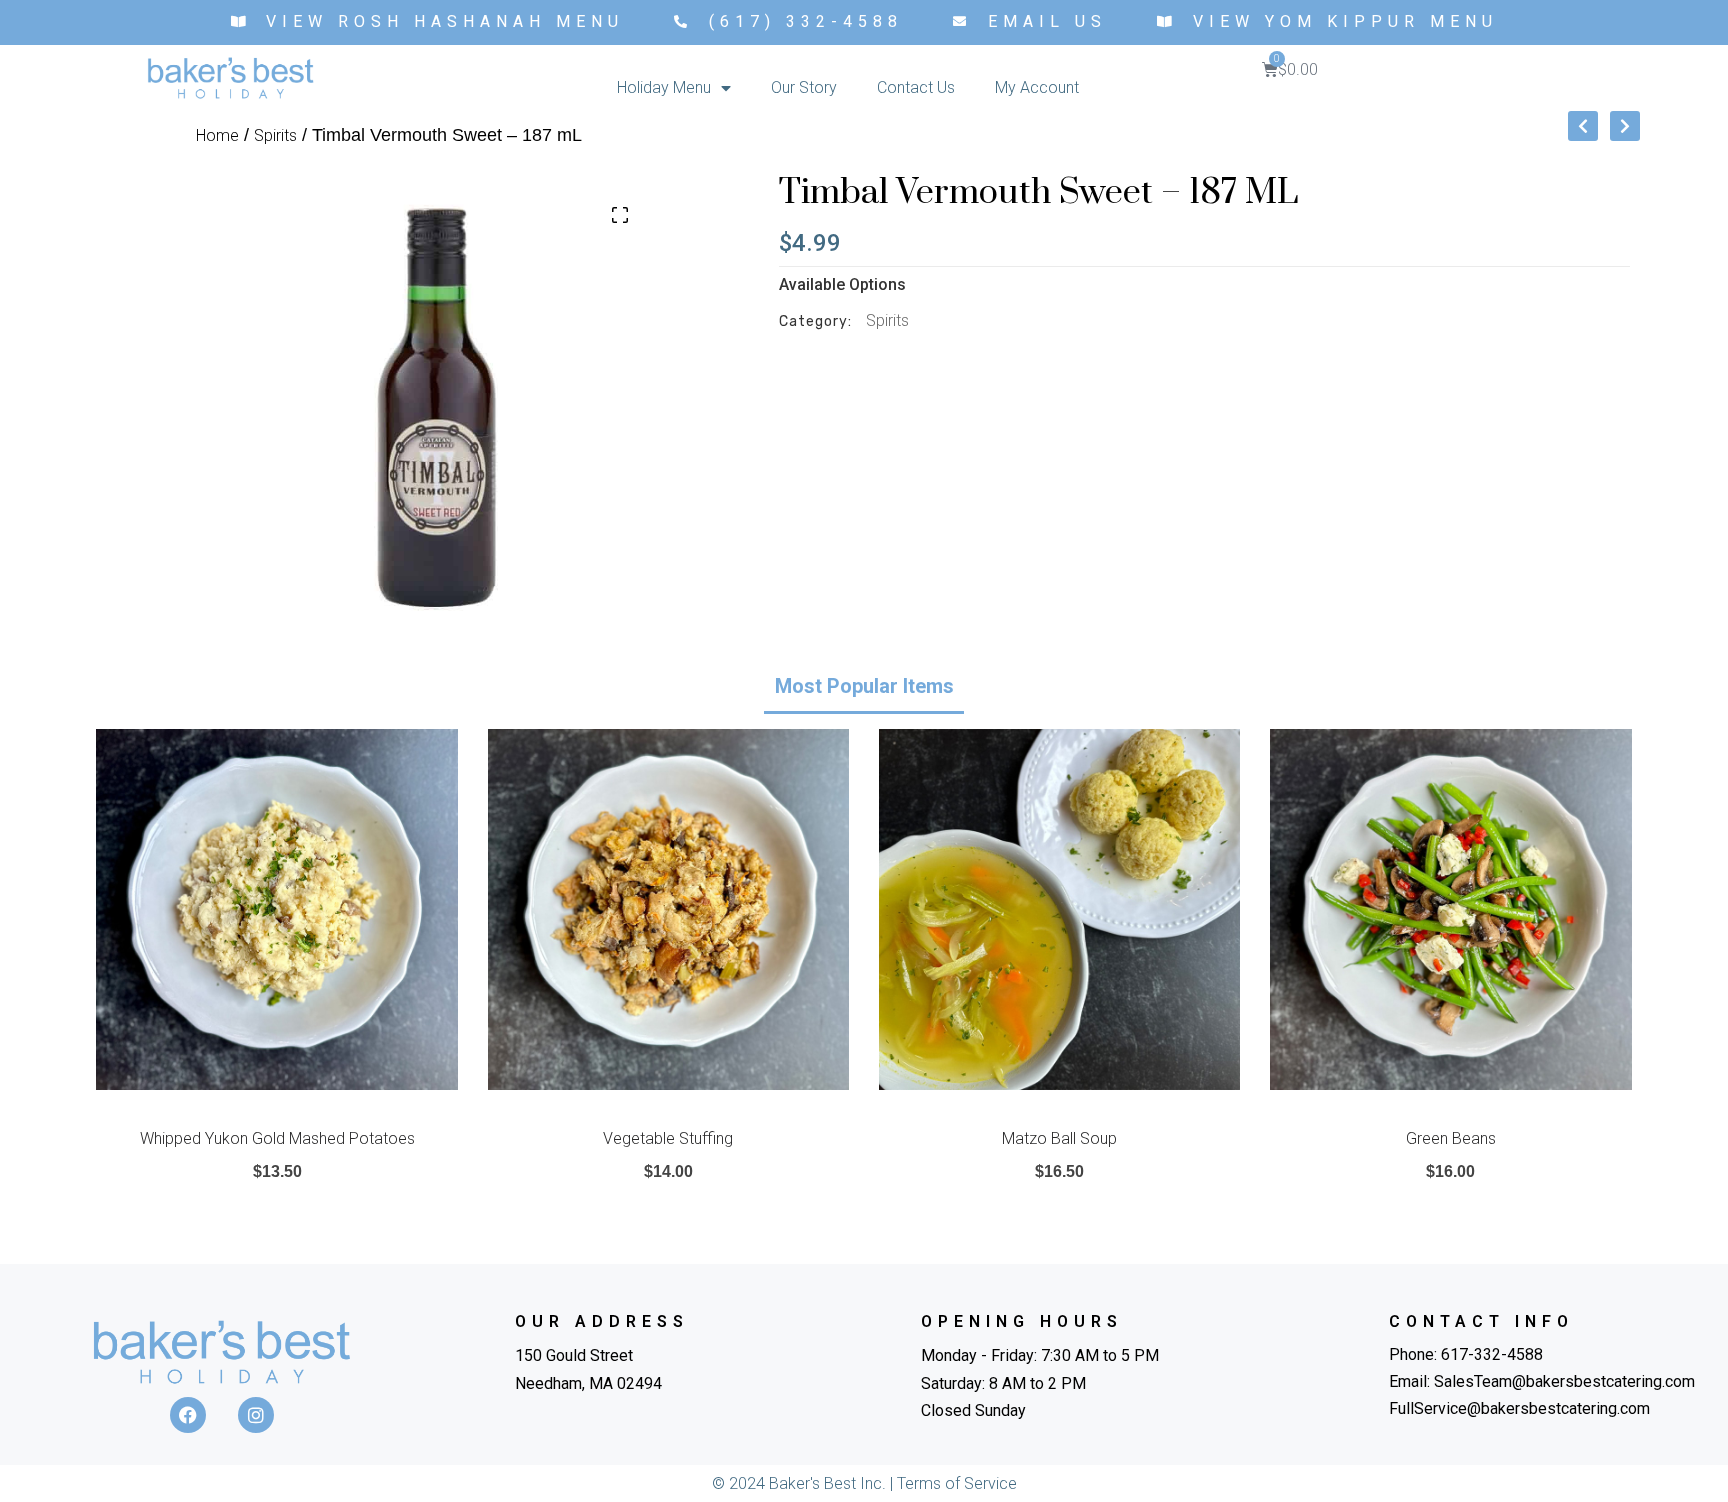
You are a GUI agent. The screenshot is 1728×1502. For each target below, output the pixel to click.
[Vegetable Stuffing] (668, 909)
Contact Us (916, 87)
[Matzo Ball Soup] (1059, 909)
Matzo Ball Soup (1059, 1138)
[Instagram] (256, 1415)
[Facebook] (188, 1415)
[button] (620, 215)
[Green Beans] (1450, 909)
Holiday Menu (664, 87)
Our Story (804, 87)
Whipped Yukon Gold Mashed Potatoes (277, 1138)
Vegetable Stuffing (668, 1138)
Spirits (275, 135)
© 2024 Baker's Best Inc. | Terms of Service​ (864, 1483)
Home (217, 135)
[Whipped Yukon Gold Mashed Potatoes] (276, 909)
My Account (1037, 87)
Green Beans (1451, 1138)
